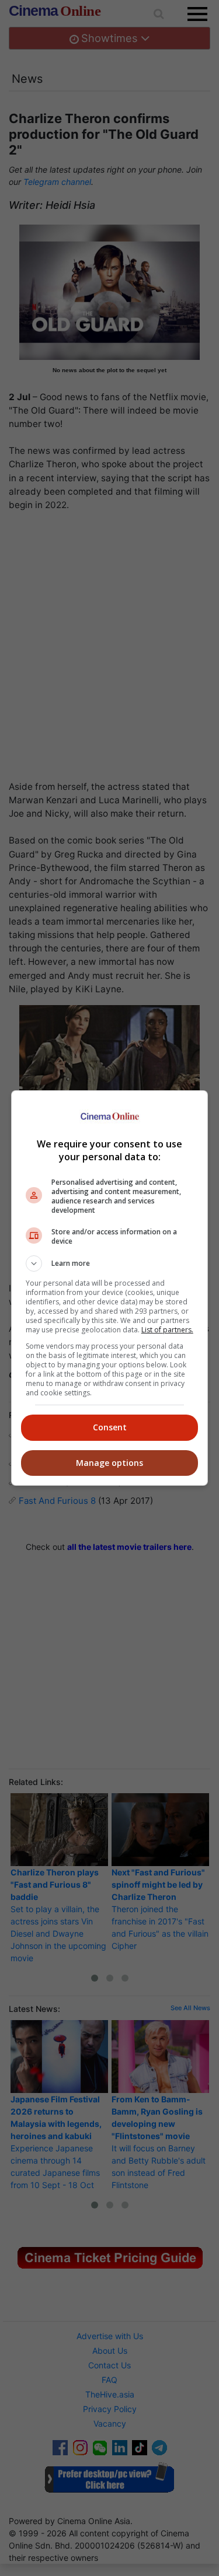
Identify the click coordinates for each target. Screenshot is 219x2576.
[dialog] (110, 1288)
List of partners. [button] (167, 1330)
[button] (110, 1263)
